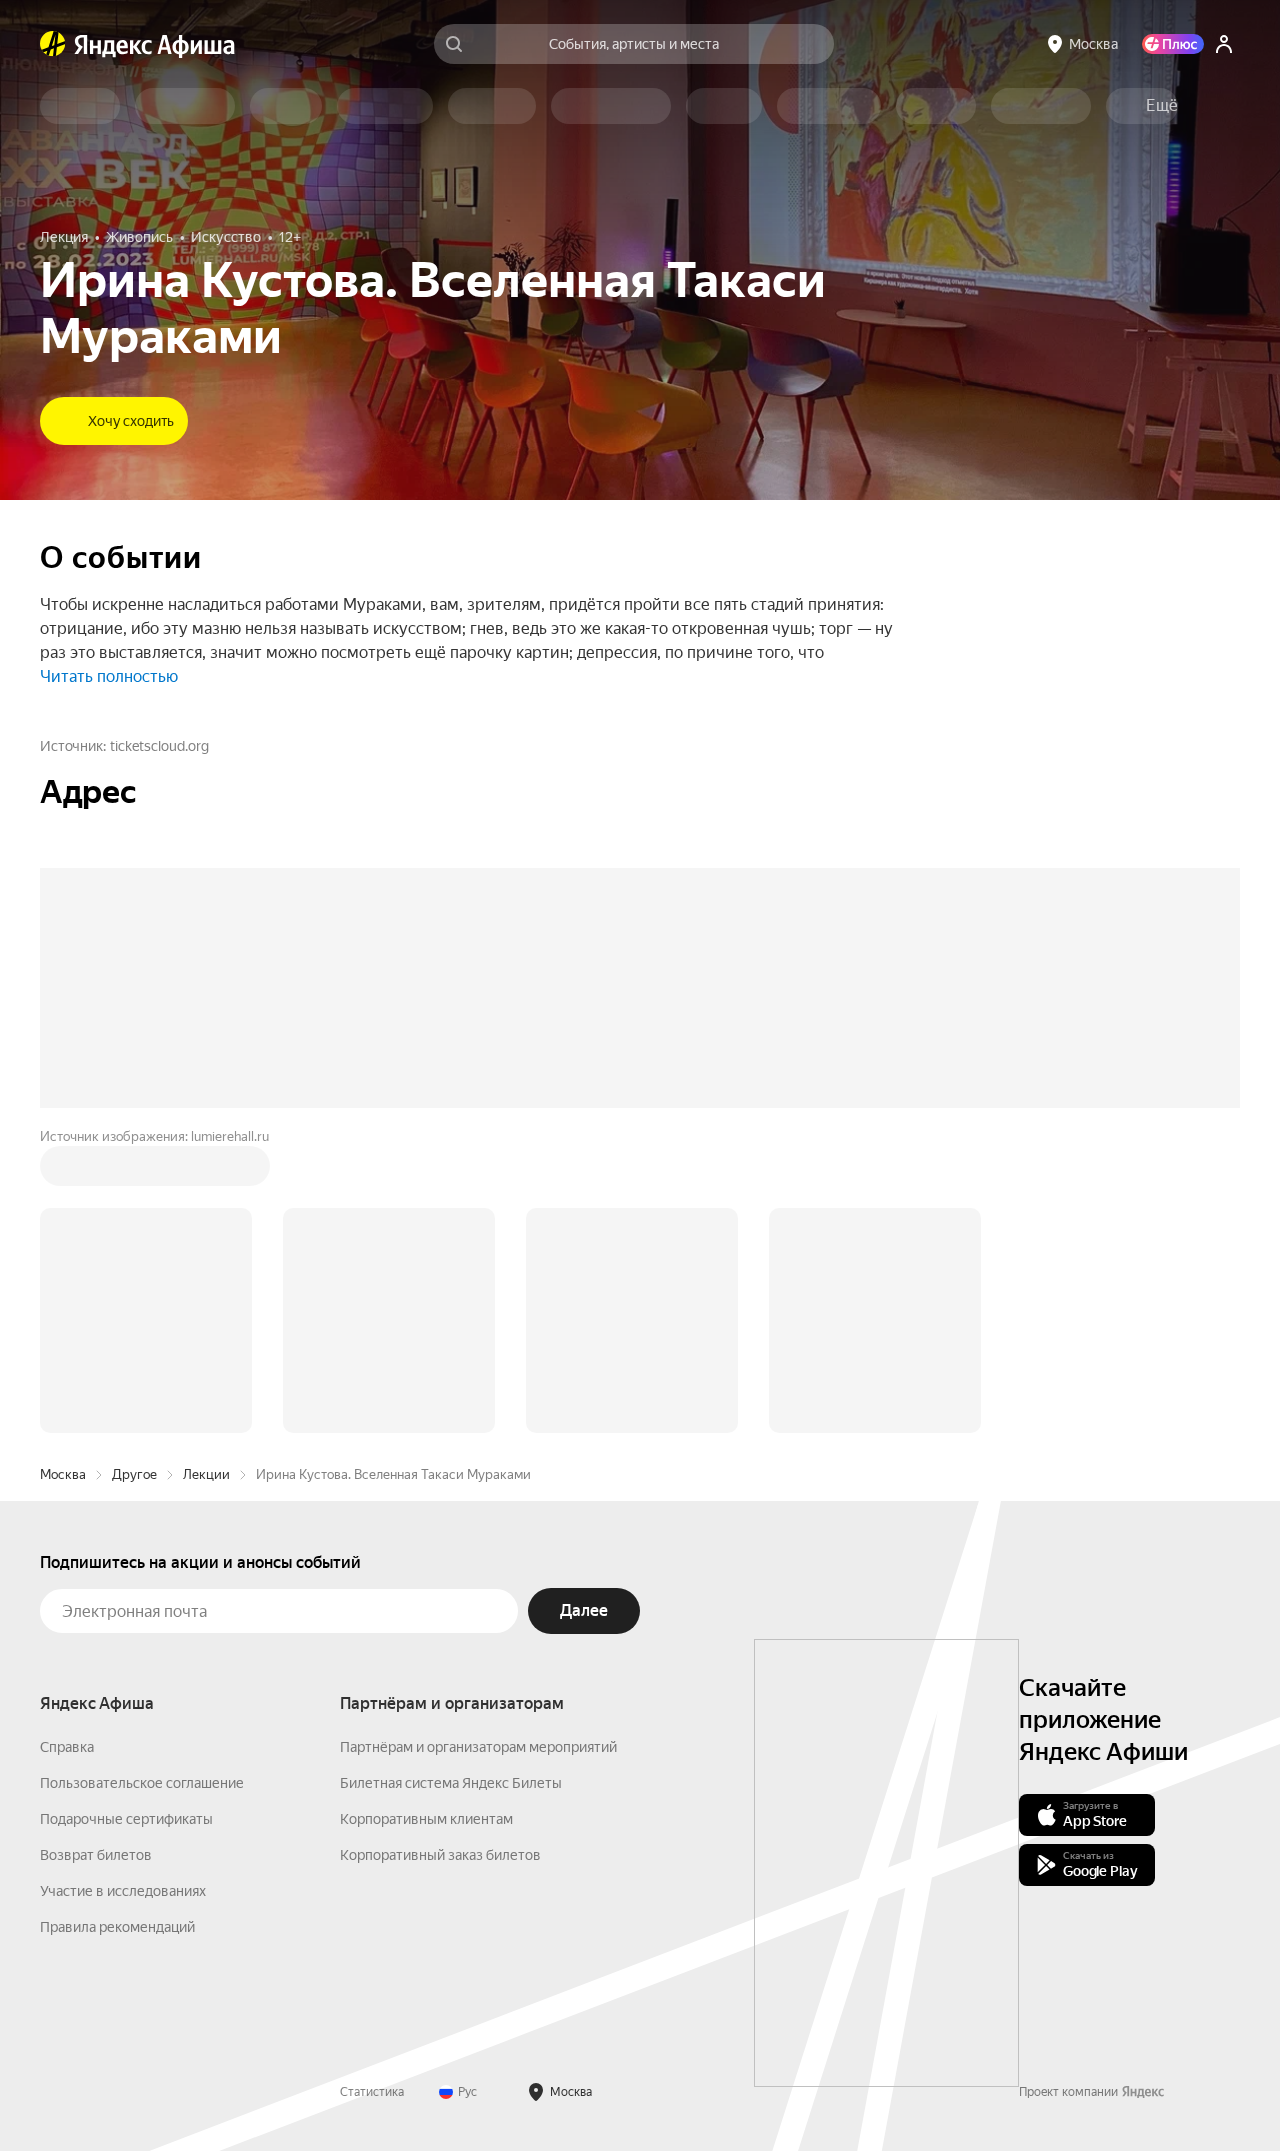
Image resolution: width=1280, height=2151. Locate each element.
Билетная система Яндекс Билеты (451, 1480)
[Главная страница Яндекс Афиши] (53, 44)
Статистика (372, 1789)
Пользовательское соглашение (142, 1480)
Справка (67, 1444)
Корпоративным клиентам (426, 1516)
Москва (63, 1171)
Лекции (206, 1171)
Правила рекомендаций (117, 1624)
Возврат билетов (96, 1552)
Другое (134, 1171)
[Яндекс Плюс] (1173, 44)
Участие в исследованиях (123, 1588)
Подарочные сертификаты (126, 1516)
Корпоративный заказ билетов (440, 1552)
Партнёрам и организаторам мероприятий (478, 1444)
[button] (1162, 106)
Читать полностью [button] (109, 676)
